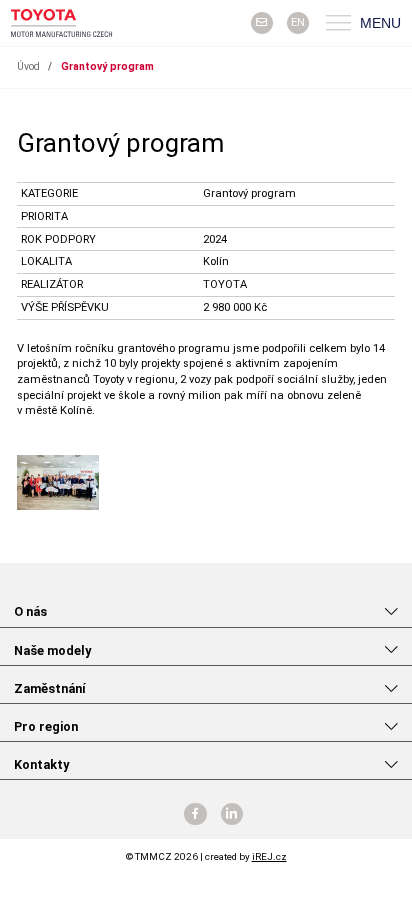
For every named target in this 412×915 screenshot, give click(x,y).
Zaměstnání (50, 688)
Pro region (46, 726)
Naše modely (52, 650)
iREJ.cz (269, 856)
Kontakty (41, 764)
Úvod (28, 66)
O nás (30, 611)
